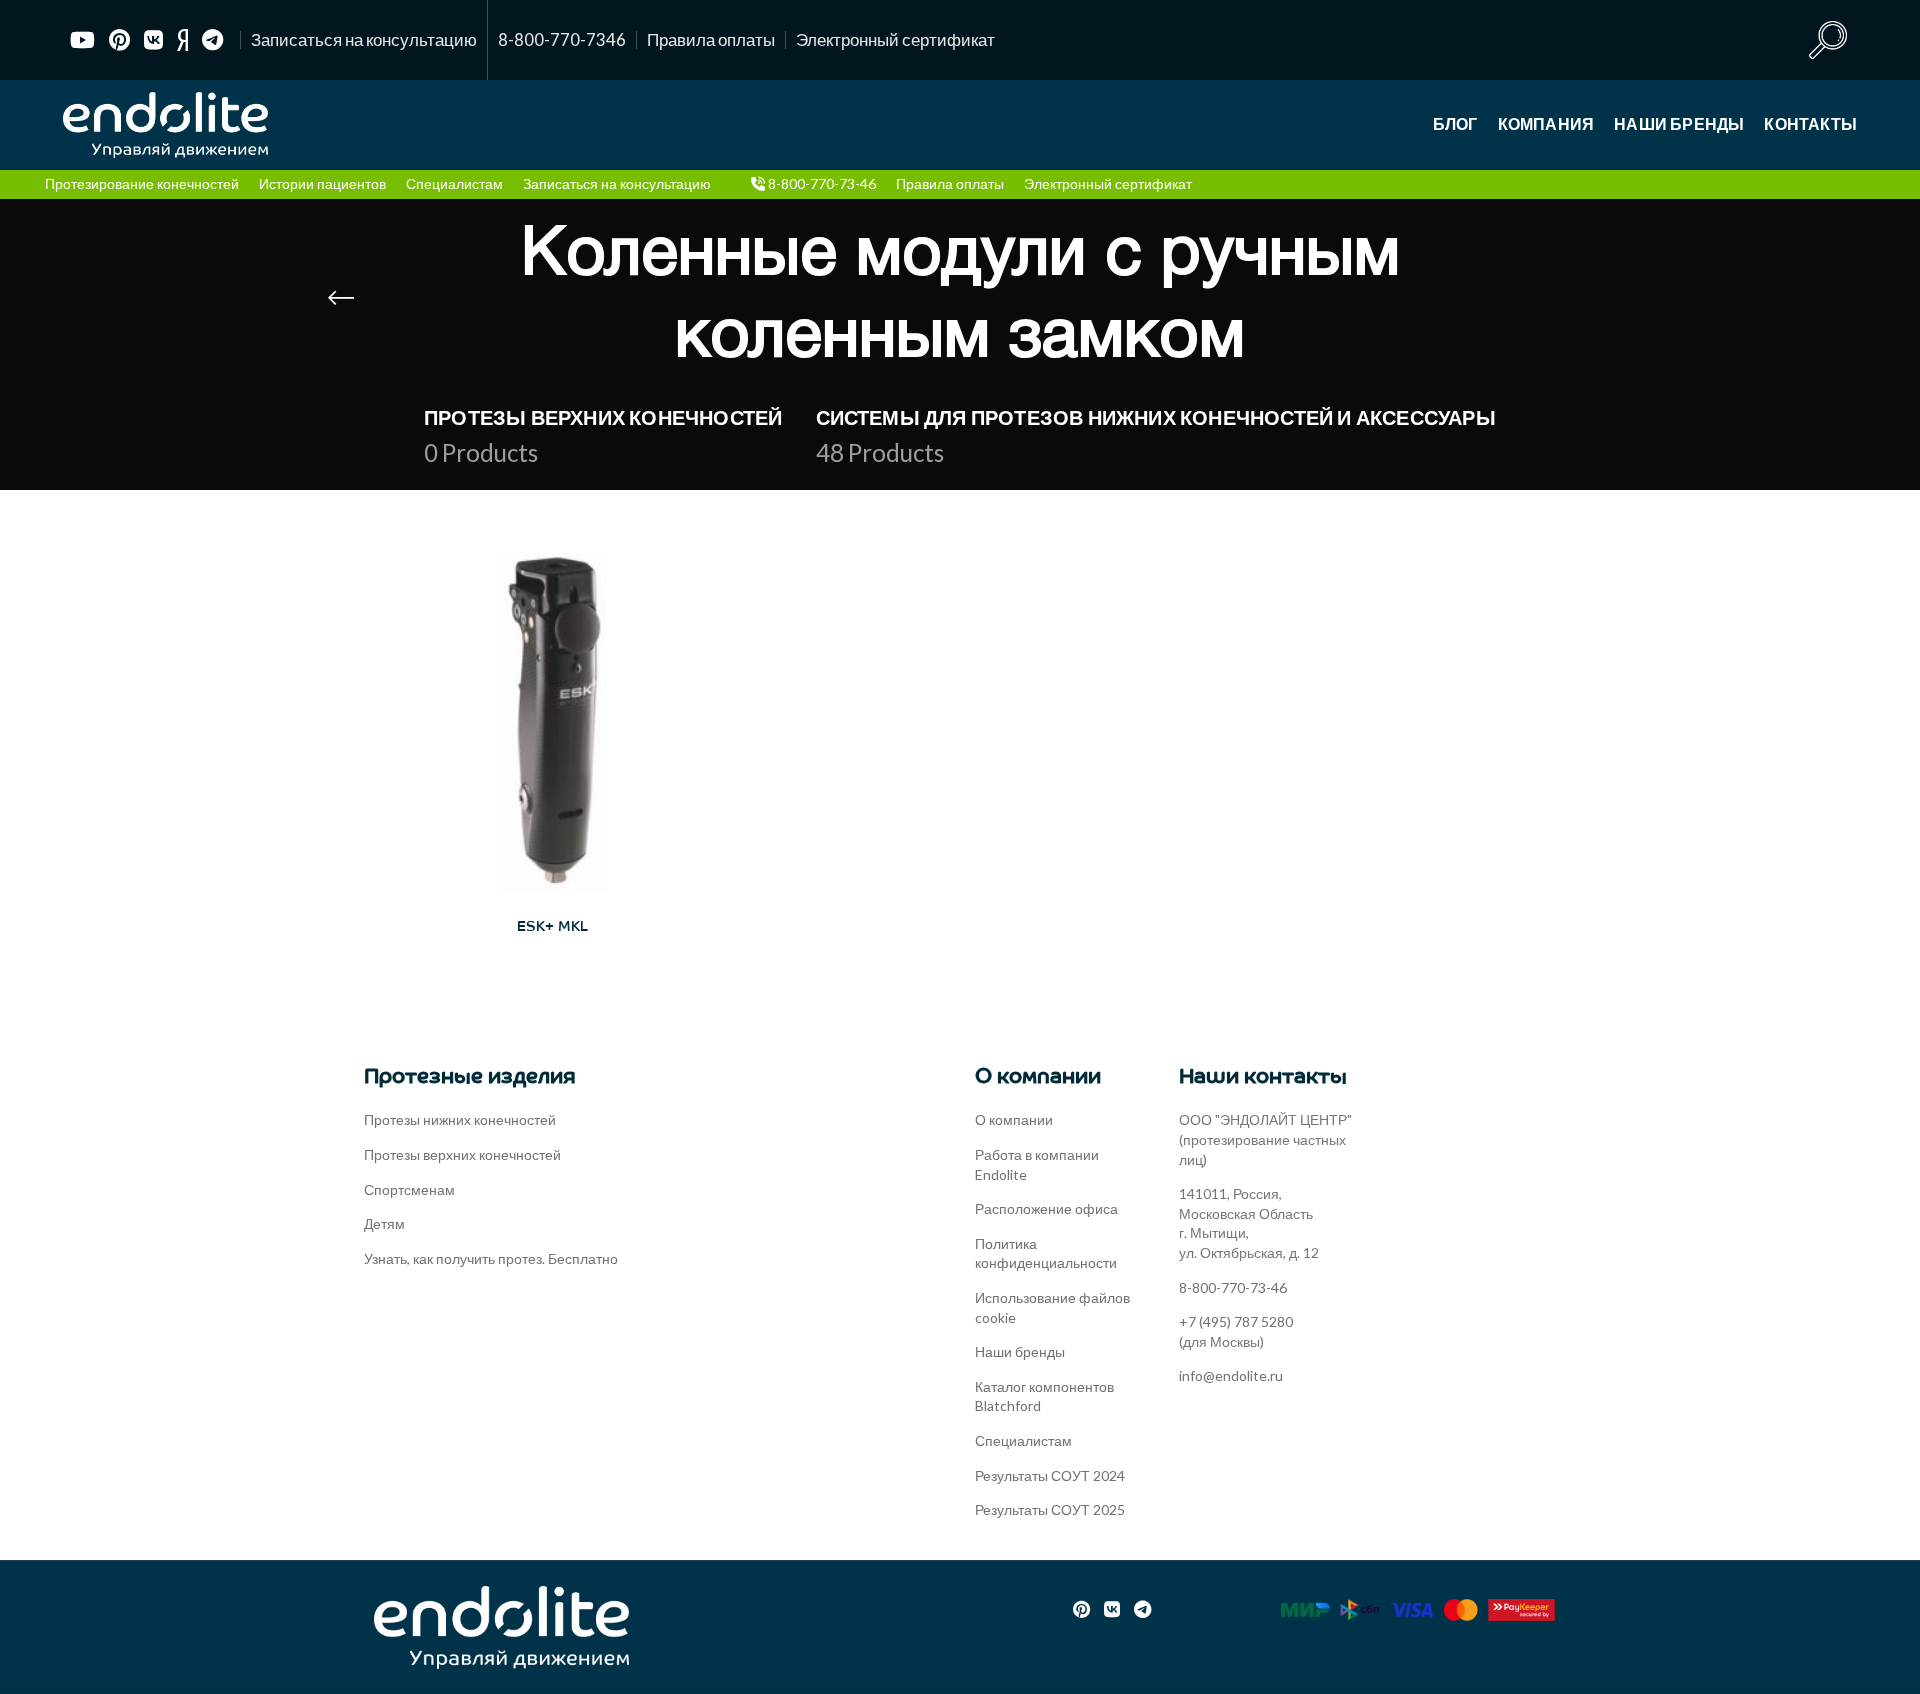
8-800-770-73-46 (820, 183)
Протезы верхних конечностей (462, 1154)
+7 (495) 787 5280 (1236, 1321)
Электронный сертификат (895, 39)
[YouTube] (82, 40)
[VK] (153, 40)
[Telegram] (212, 40)
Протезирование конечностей (142, 183)
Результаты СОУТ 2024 (1050, 1475)
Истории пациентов (322, 183)
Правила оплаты (711, 39)
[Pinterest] (119, 40)
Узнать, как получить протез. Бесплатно (491, 1258)
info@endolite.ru (1231, 1375)
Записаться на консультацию (364, 39)
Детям (384, 1223)
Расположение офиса (1046, 1208)
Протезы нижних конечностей (460, 1119)
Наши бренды (1020, 1351)
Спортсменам (409, 1189)
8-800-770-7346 (562, 39)
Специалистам (454, 183)
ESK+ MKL (552, 926)
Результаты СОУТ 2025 (1050, 1509)
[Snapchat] (182, 40)
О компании (1014, 1119)
